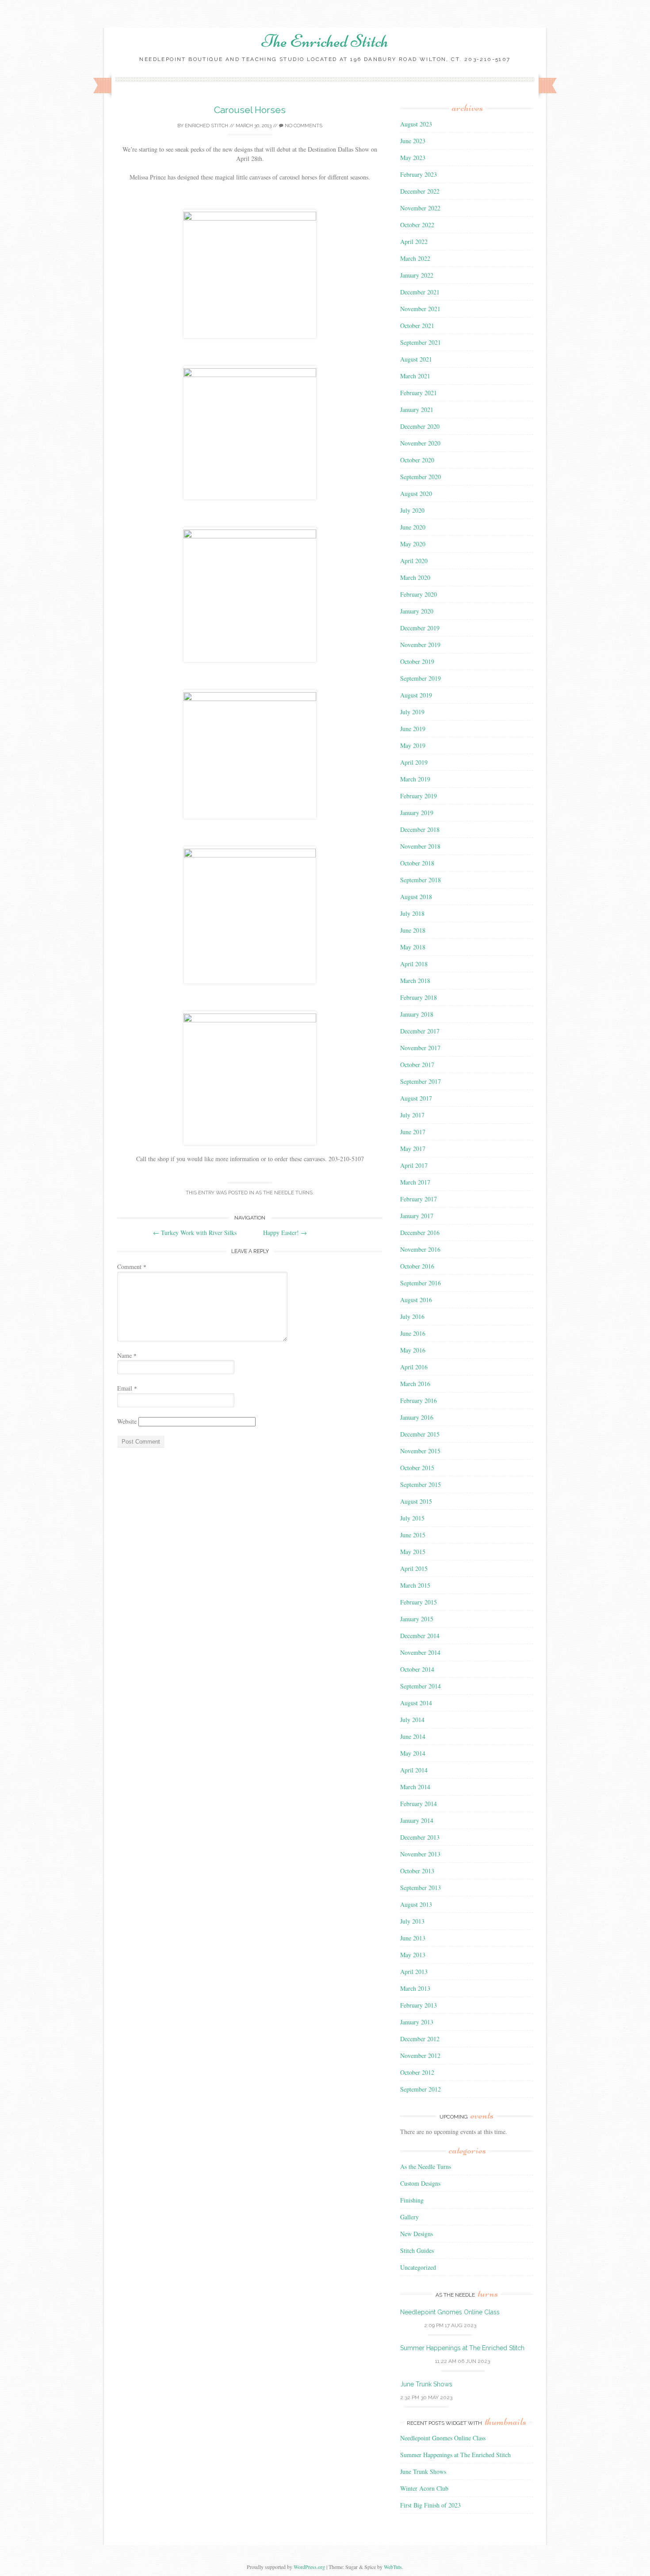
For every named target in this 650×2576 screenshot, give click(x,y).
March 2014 (415, 1787)
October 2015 (417, 1468)
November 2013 (420, 1854)
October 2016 (417, 1266)
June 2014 (413, 1736)
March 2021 (415, 376)
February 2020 (419, 594)
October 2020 (417, 460)
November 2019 (420, 645)
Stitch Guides (417, 2250)
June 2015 (413, 1535)
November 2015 (420, 1451)
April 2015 (414, 1568)
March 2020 (415, 577)
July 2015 (412, 1518)
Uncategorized (418, 2267)
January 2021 (417, 410)
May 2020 (413, 544)
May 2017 (413, 1149)
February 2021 (419, 393)
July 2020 (412, 510)
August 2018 (416, 897)
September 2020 (421, 477)
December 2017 (420, 1031)
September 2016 (421, 1283)
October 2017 (417, 1065)
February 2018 (419, 997)
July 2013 (412, 1921)
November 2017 (420, 1048)
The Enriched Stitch (325, 41)
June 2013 (413, 1938)
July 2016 (412, 1317)
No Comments (303, 126)
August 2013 (416, 1904)
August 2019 (416, 695)
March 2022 (415, 258)
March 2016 (415, 1384)
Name (127, 1355)
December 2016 (420, 1233)
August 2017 (416, 1098)
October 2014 (417, 1669)
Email (127, 1388)
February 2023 (419, 174)
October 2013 (417, 1871)
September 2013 (421, 1888)
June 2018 (413, 930)
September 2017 (421, 1081)
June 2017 (413, 1132)
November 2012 (420, 2056)
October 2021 (417, 326)
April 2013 (414, 1972)
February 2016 (419, 1400)
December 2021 (420, 292)
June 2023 (413, 141)
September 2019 (421, 678)
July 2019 (412, 712)
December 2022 (420, 191)
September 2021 (421, 342)
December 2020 (420, 426)
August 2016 (416, 1300)
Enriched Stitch (206, 126)
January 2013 (417, 2022)
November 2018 (420, 846)
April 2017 (414, 1165)
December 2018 (420, 829)
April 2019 (414, 762)
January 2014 (417, 1820)
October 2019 (417, 661)
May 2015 (413, 1552)
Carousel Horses (250, 110)
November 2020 (420, 443)
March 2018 (415, 981)
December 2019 (420, 628)
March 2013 (415, 1988)
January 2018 (417, 1014)
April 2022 (414, 242)
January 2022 (417, 275)
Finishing (412, 2200)
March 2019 (415, 779)
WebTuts (393, 2567)
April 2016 (414, 1367)
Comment (132, 1267)
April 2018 (414, 964)
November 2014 (420, 1652)
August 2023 (416, 124)
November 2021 (420, 309)
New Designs (417, 2234)
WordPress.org (309, 2567)
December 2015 (420, 1434)
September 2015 (421, 1484)
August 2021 (416, 359)
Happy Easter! (285, 1233)
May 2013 (413, 1955)
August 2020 (416, 493)
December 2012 (420, 2039)
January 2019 (417, 813)
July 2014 (412, 1720)
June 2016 (413, 1333)
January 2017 (417, 1216)
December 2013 (420, 1837)
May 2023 (413, 158)
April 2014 (414, 1770)
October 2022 (417, 225)
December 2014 (420, 1636)
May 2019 (413, 745)
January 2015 (417, 1619)
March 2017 (415, 1182)
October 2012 (417, 2072)
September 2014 (421, 1686)
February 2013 (419, 2005)
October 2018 (417, 863)
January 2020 (417, 611)
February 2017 (419, 1199)
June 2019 (413, 729)
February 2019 (419, 796)
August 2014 (416, 1703)
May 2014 (413, 1753)
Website (127, 1421)
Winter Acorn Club (424, 2488)
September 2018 (421, 880)
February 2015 (419, 1602)
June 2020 (413, 527)
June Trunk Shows (426, 2384)
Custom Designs (420, 2183)
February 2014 (419, 1804)
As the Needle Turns (284, 1193)
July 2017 (412, 1115)
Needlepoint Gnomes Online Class (450, 2312)
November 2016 (420, 1249)
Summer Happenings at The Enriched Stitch (462, 2348)
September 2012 (421, 2089)
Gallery (409, 2217)
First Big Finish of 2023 (430, 2505)
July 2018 (412, 913)
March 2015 (415, 1585)
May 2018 (413, 947)
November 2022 (420, 208)
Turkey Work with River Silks (195, 1233)
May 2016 (413, 1350)
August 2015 (416, 1501)
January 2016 (417, 1417)
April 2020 (414, 561)
